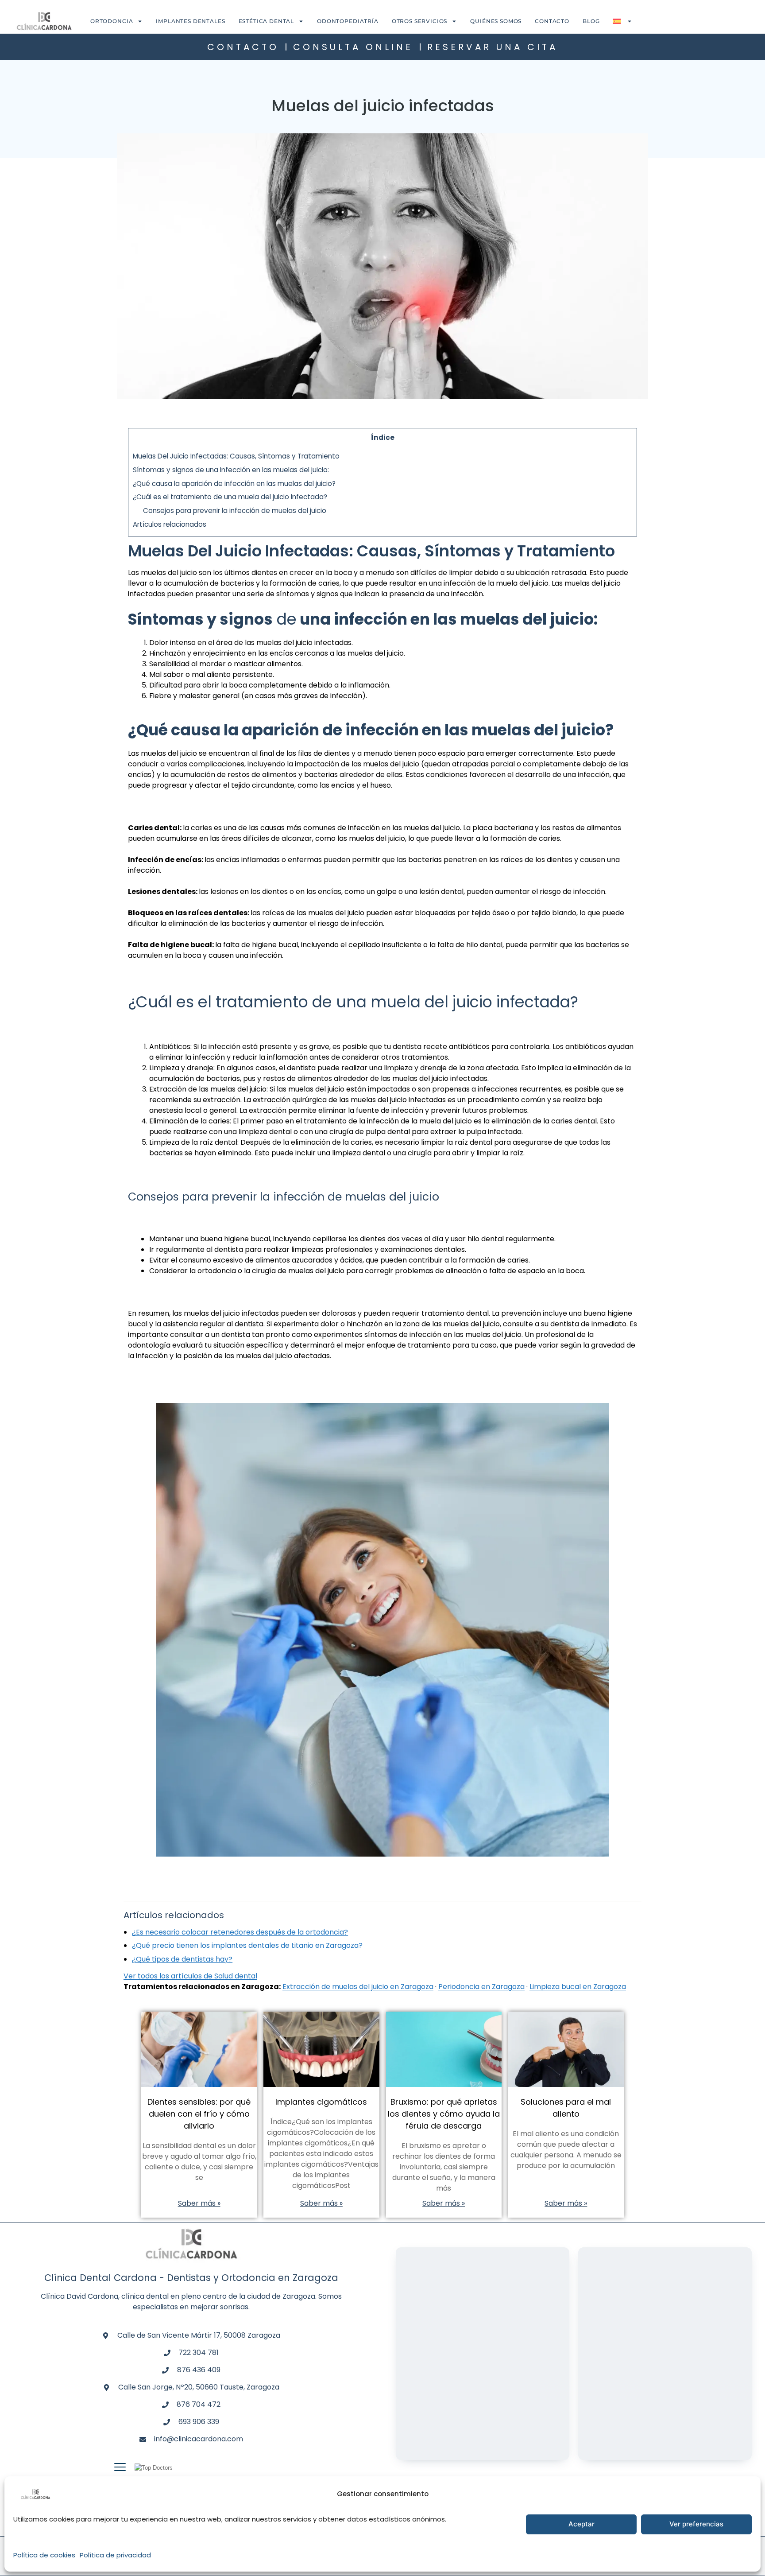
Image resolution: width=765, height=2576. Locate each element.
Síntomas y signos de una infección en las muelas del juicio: (231, 470)
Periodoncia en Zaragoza (481, 1987)
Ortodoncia (112, 21)
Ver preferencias (696, 2524)
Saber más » (199, 2203)
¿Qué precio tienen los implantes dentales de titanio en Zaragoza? (247, 1945)
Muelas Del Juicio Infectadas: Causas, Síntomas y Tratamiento (236, 456)
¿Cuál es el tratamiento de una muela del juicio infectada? (230, 497)
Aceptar (581, 2524)
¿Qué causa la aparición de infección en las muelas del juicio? (234, 484)
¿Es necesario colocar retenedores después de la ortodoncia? (240, 1932)
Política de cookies (44, 2555)
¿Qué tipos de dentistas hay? (182, 1959)
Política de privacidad (115, 2555)
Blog (591, 21)
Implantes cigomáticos (321, 2102)
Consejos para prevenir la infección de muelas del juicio (235, 511)
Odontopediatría (348, 21)
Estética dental (267, 21)
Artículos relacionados (170, 524)
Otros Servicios (420, 21)
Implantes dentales (190, 21)
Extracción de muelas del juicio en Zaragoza (358, 1987)
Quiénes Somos (496, 21)
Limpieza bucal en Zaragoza (578, 1987)
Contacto (552, 21)
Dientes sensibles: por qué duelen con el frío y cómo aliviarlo (199, 2114)
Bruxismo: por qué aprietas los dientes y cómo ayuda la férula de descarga (444, 2114)
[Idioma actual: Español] (622, 21)
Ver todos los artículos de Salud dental (190, 1976)
